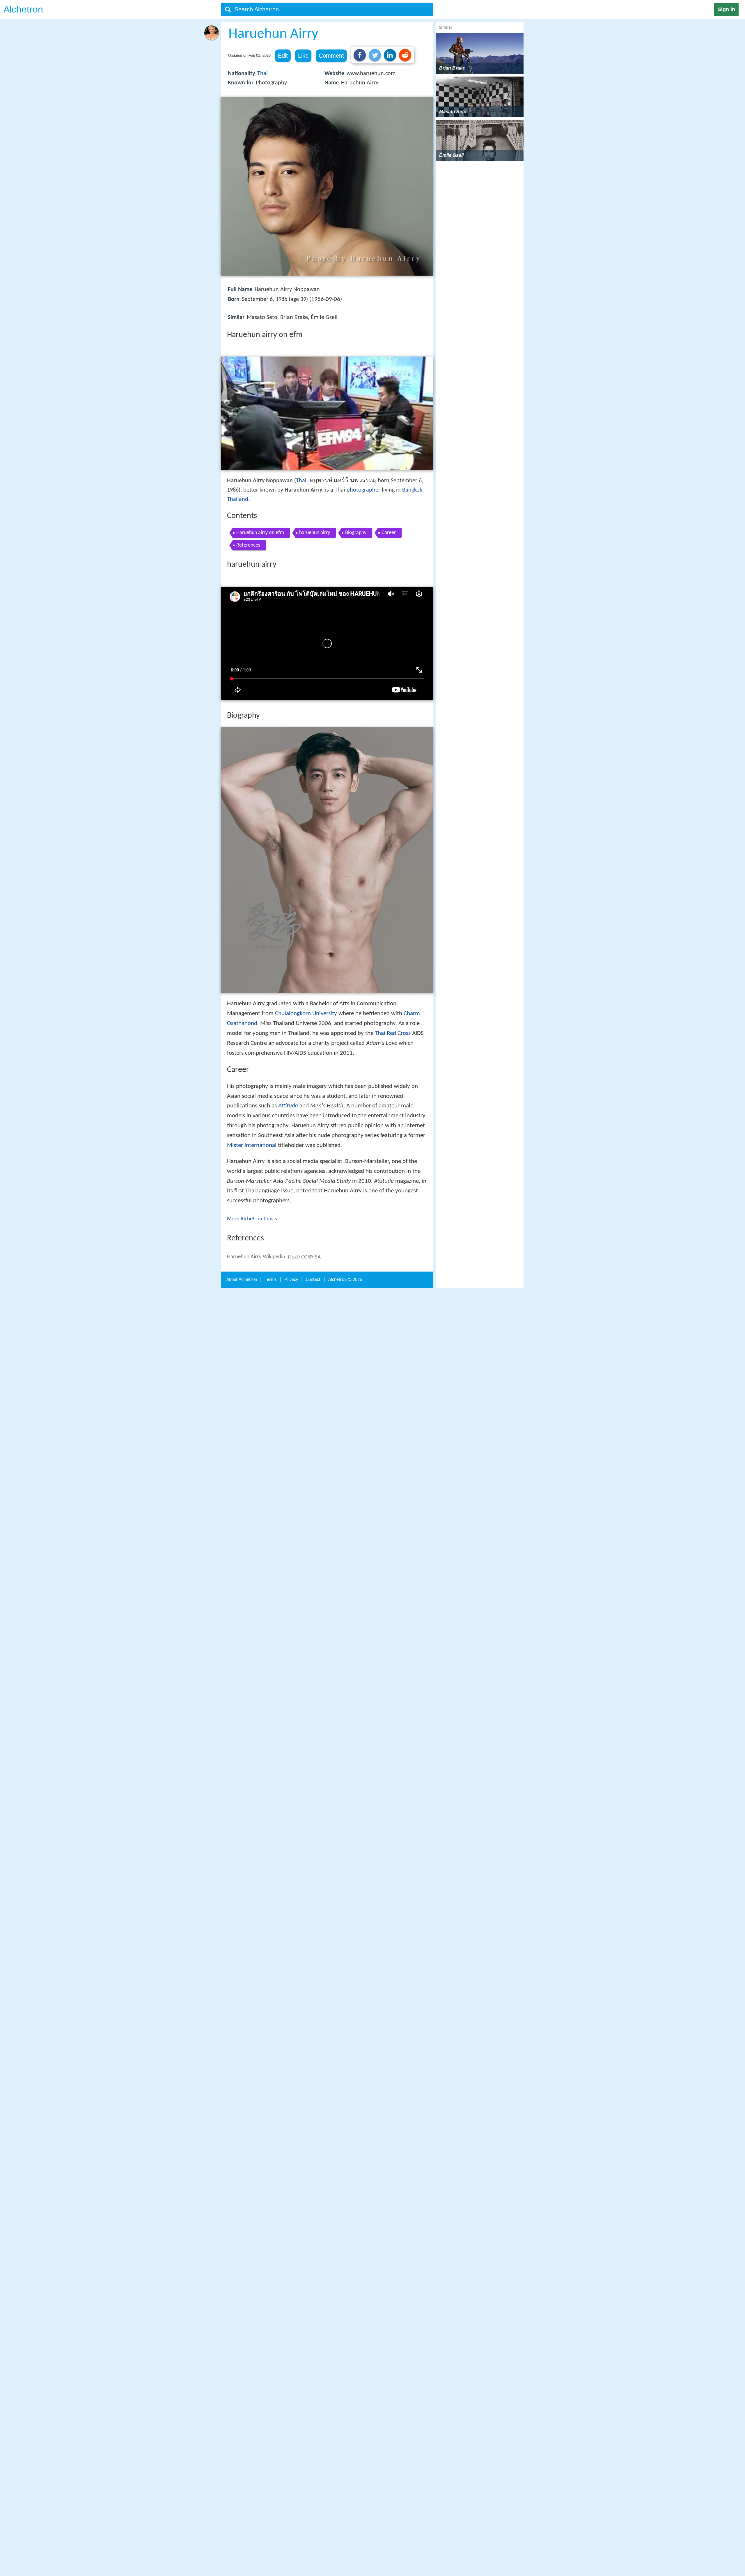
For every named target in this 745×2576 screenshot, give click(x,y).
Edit (283, 56)
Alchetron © (345, 1280)
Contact (313, 1280)
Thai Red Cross (393, 1033)
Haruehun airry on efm (260, 533)
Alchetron (23, 9)
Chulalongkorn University (306, 1014)
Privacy (291, 1280)
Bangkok (412, 490)
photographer (363, 490)
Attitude (288, 1106)
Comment (331, 56)
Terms (271, 1280)
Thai (262, 74)
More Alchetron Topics (252, 1219)
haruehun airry (315, 533)
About (242, 1280)
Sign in (726, 9)
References (248, 545)
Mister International (252, 1145)
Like (303, 56)
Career (389, 533)
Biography (356, 533)
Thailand (238, 499)
